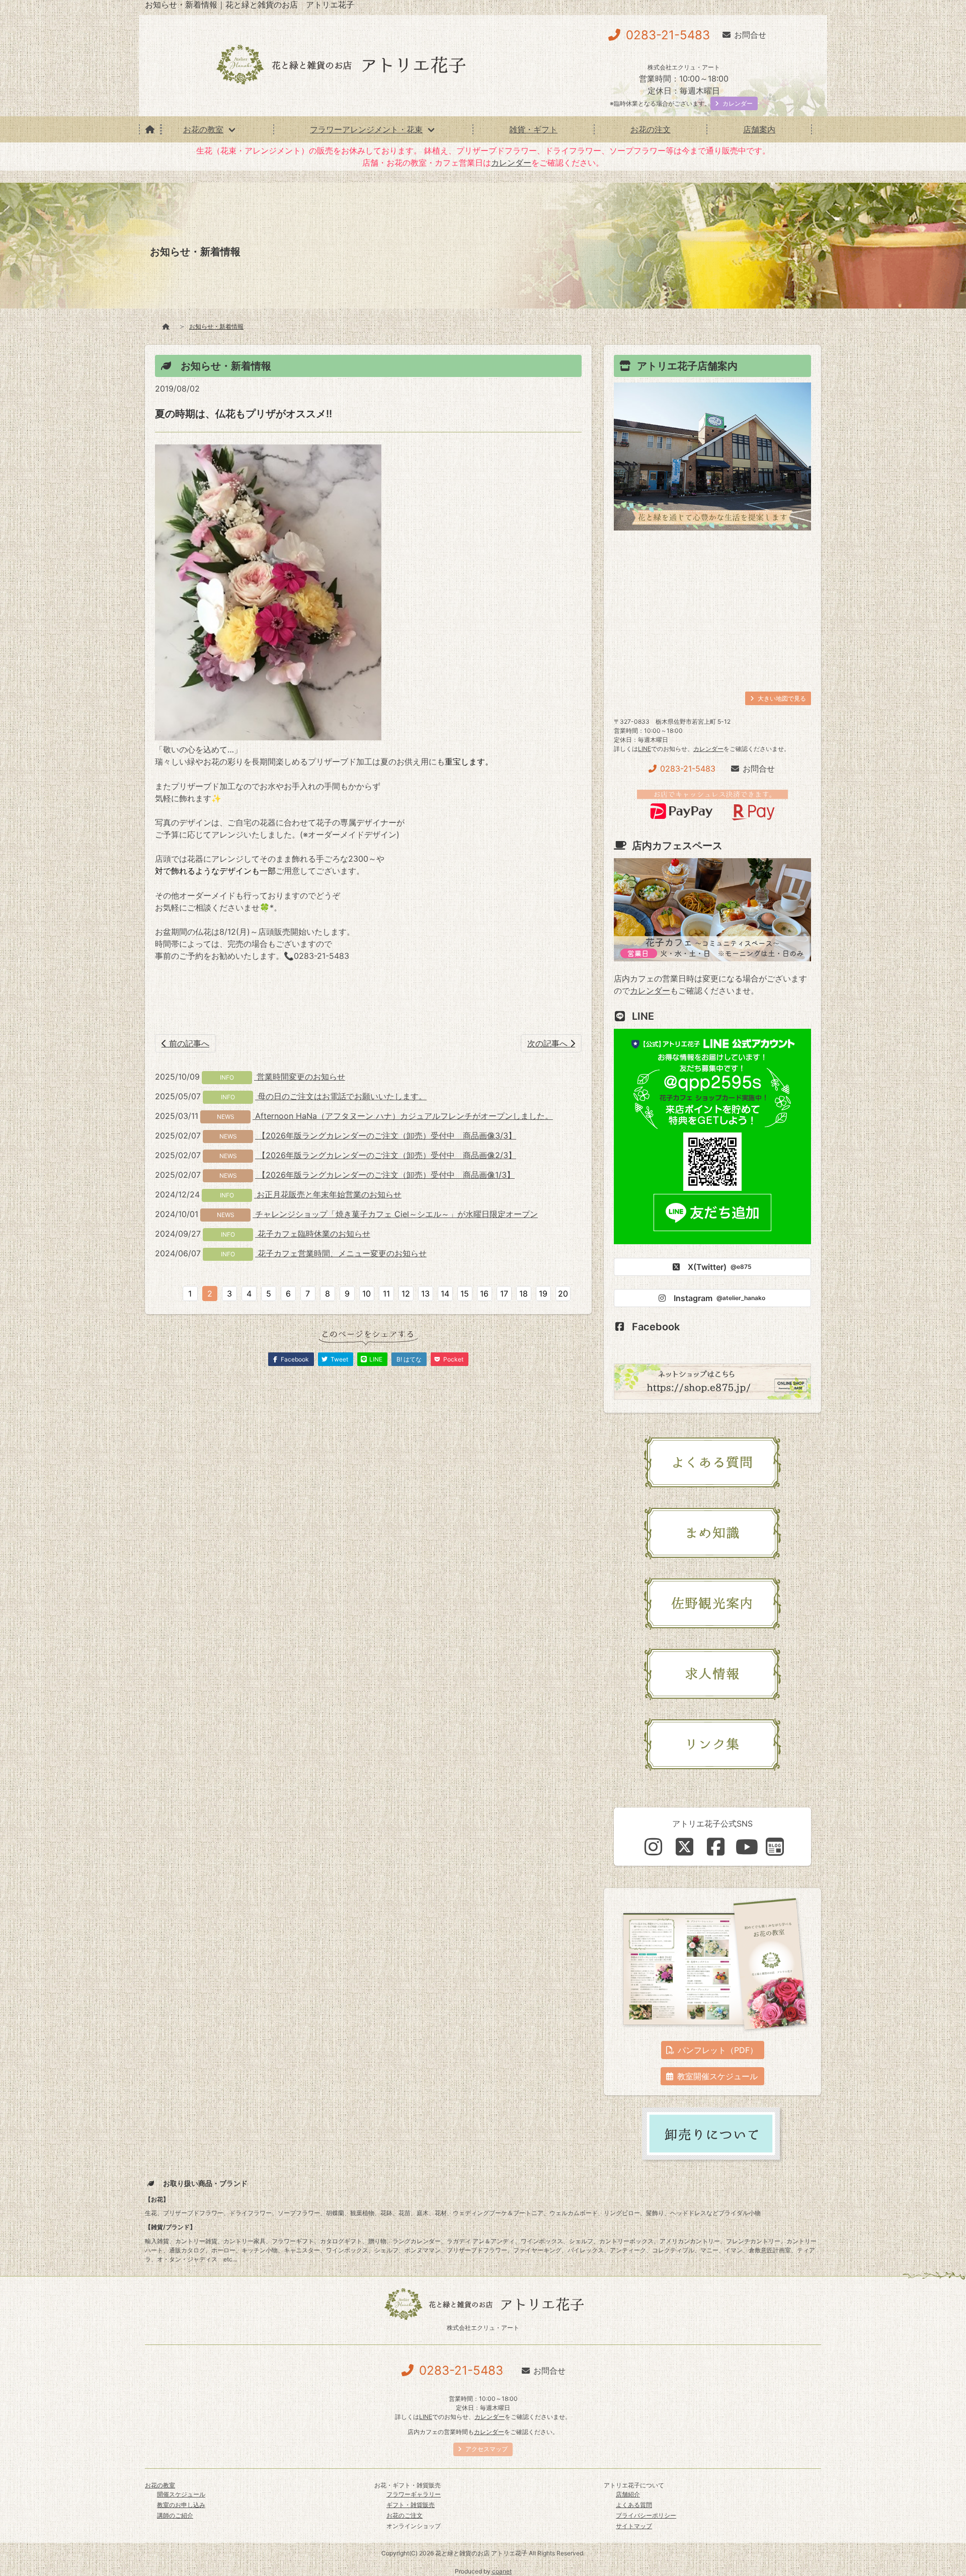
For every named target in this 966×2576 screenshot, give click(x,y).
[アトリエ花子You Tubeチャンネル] (747, 1847)
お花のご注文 (405, 2515)
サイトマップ (634, 2526)
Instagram (719, 1298)
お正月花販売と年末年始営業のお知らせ (328, 1194)
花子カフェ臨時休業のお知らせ (313, 1234)
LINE (645, 749)
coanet (502, 2571)
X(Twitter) (720, 1267)
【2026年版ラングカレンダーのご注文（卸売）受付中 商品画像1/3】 (385, 1175)
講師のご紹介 (175, 2515)
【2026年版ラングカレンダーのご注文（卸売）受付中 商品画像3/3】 (386, 1135)
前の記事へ (188, 1043)
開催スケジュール (181, 2494)
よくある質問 (634, 2505)
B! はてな (409, 1359)
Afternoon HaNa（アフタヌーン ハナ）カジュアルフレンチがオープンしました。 (403, 1116)
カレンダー (511, 163)
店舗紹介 (628, 2494)
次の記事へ (549, 1043)
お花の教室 (203, 129)
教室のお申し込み (181, 2505)
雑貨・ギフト (533, 129)
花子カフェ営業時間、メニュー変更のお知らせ (341, 1253)
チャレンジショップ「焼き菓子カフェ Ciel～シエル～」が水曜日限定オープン (395, 1214)
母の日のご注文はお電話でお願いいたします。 (341, 1096)
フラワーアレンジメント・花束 (366, 129)
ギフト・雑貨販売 (411, 2505)
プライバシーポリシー (646, 2515)
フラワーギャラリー (414, 2494)
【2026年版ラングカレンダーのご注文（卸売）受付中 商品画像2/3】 (386, 1155)
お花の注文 (651, 129)
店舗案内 (759, 129)
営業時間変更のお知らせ (300, 1077)
